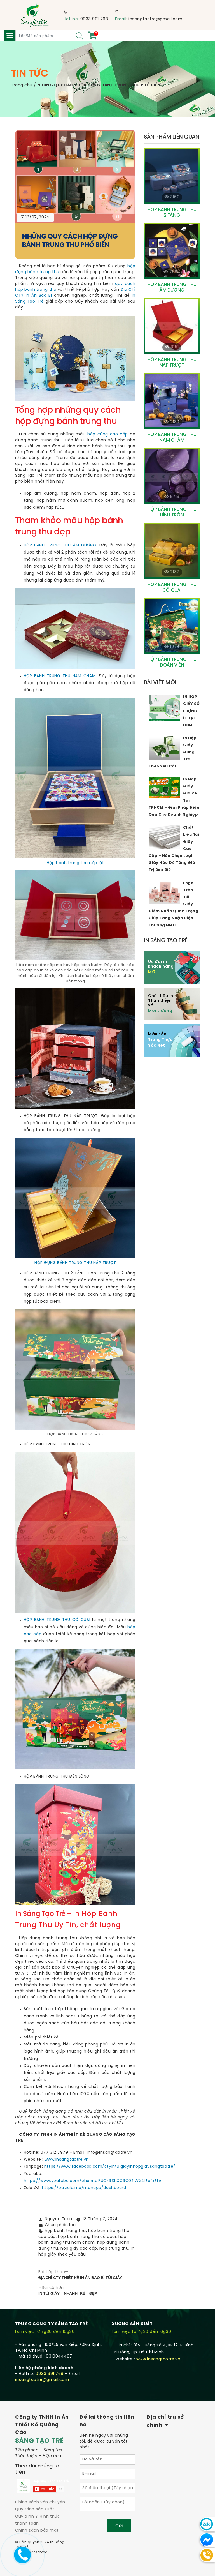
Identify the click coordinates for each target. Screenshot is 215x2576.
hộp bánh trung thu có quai (87, 2237)
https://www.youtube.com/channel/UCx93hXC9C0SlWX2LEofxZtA (93, 2181)
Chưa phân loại (61, 2225)
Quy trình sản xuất (35, 2509)
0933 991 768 (94, 19)
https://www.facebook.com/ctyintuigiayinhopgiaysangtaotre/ (110, 2167)
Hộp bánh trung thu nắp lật (75, 863)
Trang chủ (22, 85)
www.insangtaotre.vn (67, 2160)
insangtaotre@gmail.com (155, 19)
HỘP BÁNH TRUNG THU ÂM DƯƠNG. (60, 546)
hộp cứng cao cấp (108, 434)
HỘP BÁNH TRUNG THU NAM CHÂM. (61, 676)
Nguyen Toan (59, 2219)
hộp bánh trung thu (65, 2231)
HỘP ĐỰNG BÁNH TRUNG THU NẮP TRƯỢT (75, 1263)
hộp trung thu (114, 2249)
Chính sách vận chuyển (40, 2502)
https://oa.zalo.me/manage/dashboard (83, 2188)
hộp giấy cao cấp (79, 2249)
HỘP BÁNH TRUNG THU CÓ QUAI (57, 1620)
